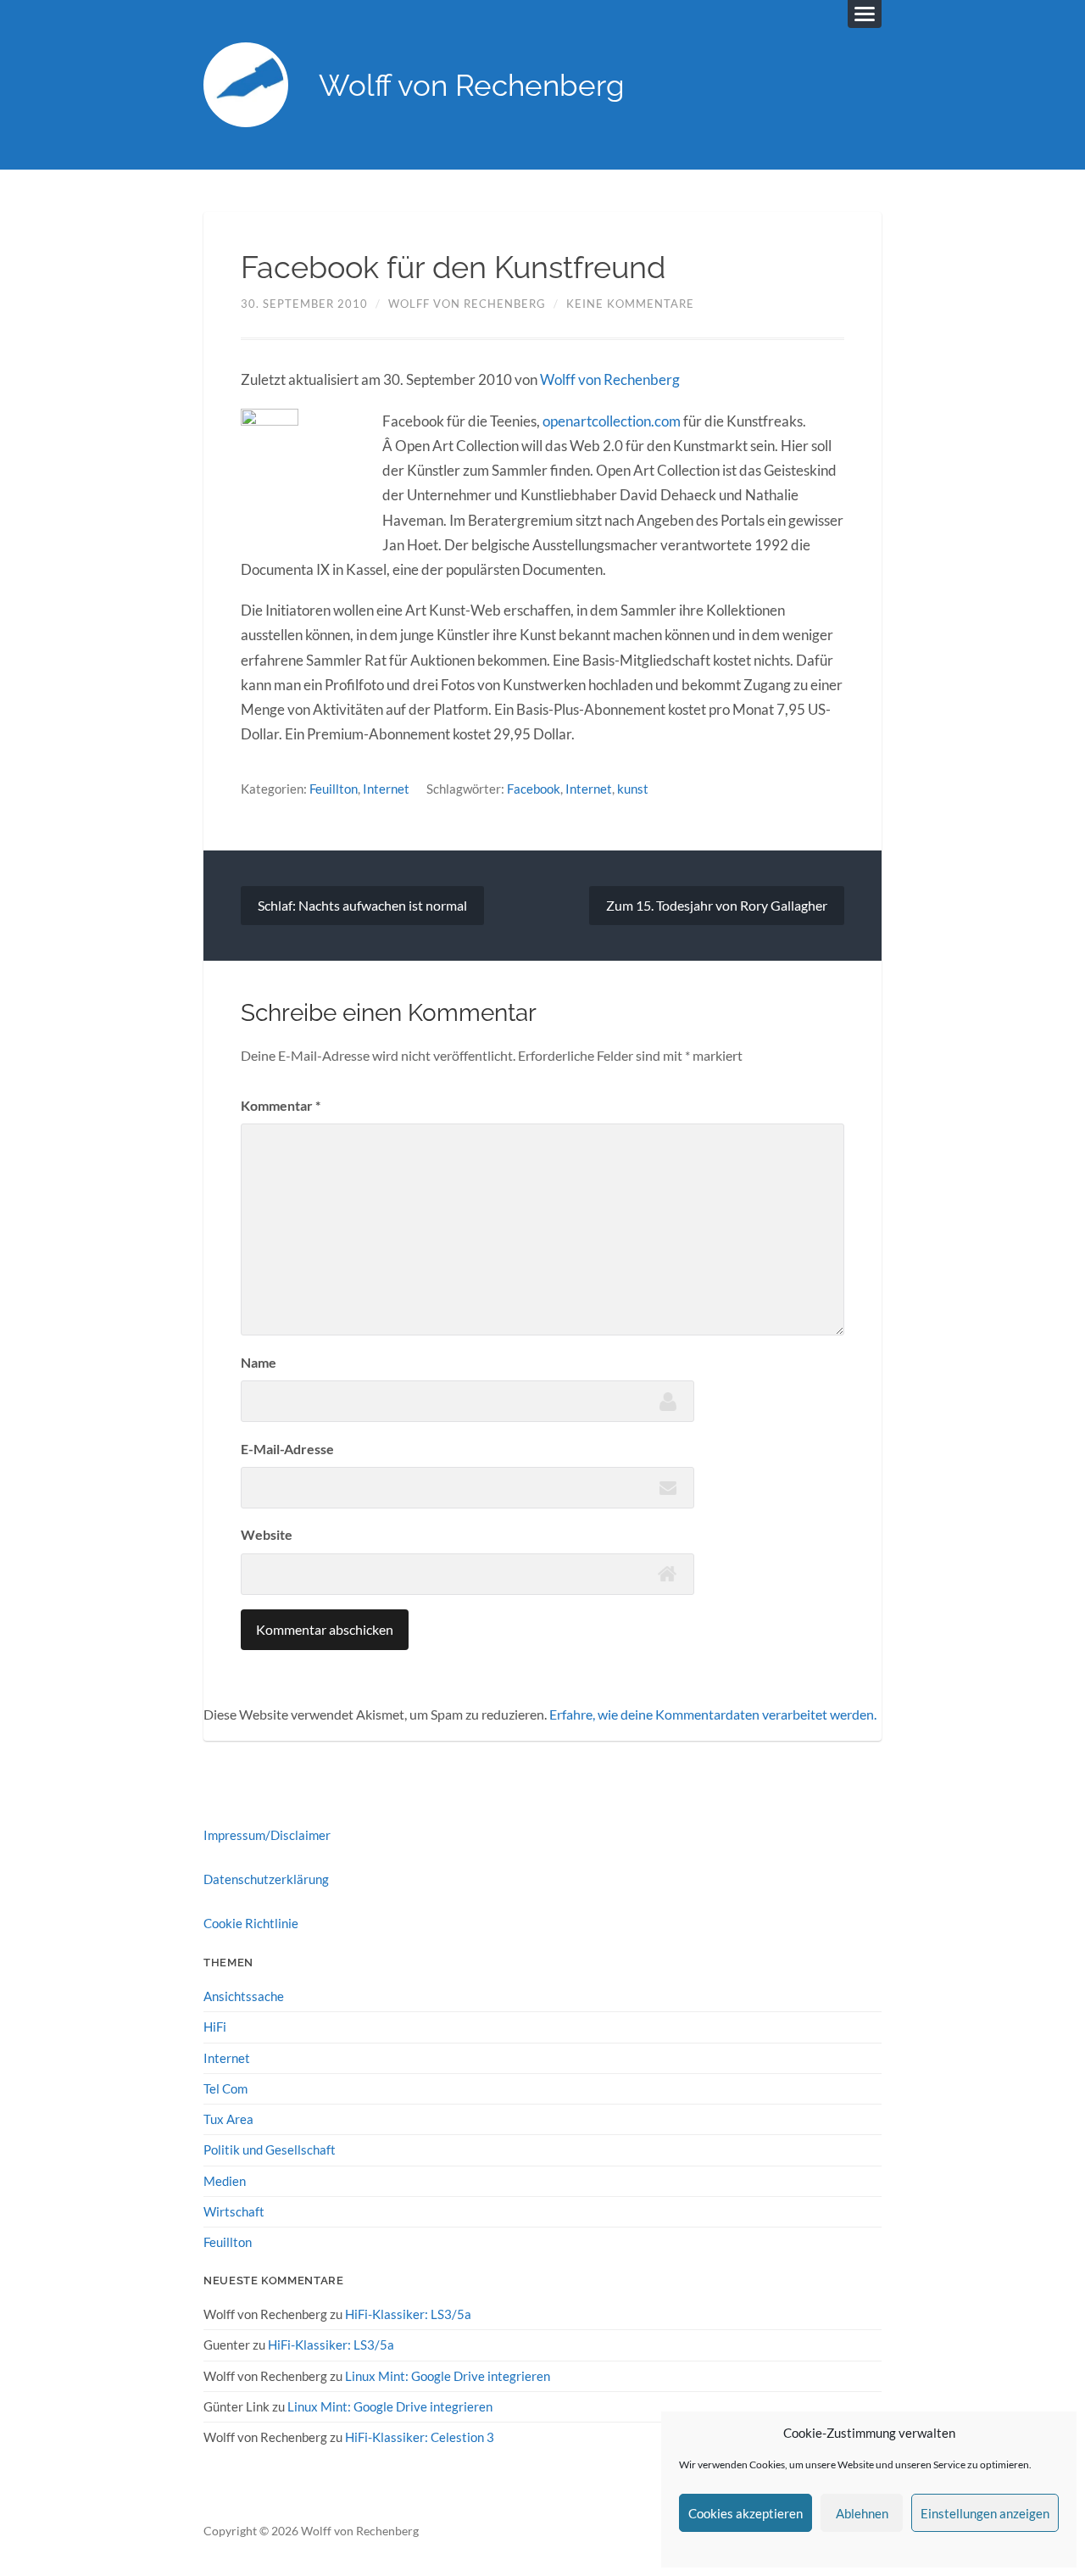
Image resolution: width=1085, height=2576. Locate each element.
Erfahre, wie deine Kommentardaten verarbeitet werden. (713, 1714)
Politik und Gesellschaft (270, 2149)
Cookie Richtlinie (251, 1923)
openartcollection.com (612, 421)
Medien (225, 2181)
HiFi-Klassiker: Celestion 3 (420, 2437)
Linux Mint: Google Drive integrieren (448, 2376)
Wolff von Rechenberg (472, 85)
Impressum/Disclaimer (267, 1835)
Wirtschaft (234, 2211)
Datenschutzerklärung (266, 1879)
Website (267, 1534)
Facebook (534, 789)
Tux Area (228, 2119)
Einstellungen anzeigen (985, 2513)
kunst (633, 789)
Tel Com (225, 2088)
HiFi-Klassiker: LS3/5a (408, 2314)
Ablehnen (862, 2513)
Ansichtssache (244, 1996)
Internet (386, 789)
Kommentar (281, 1105)
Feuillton (334, 789)
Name (259, 1362)
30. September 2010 (304, 304)
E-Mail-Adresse (287, 1449)
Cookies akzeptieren (746, 2513)
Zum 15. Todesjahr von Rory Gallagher (717, 905)
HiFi (215, 2027)
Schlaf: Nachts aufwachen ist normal (362, 905)
